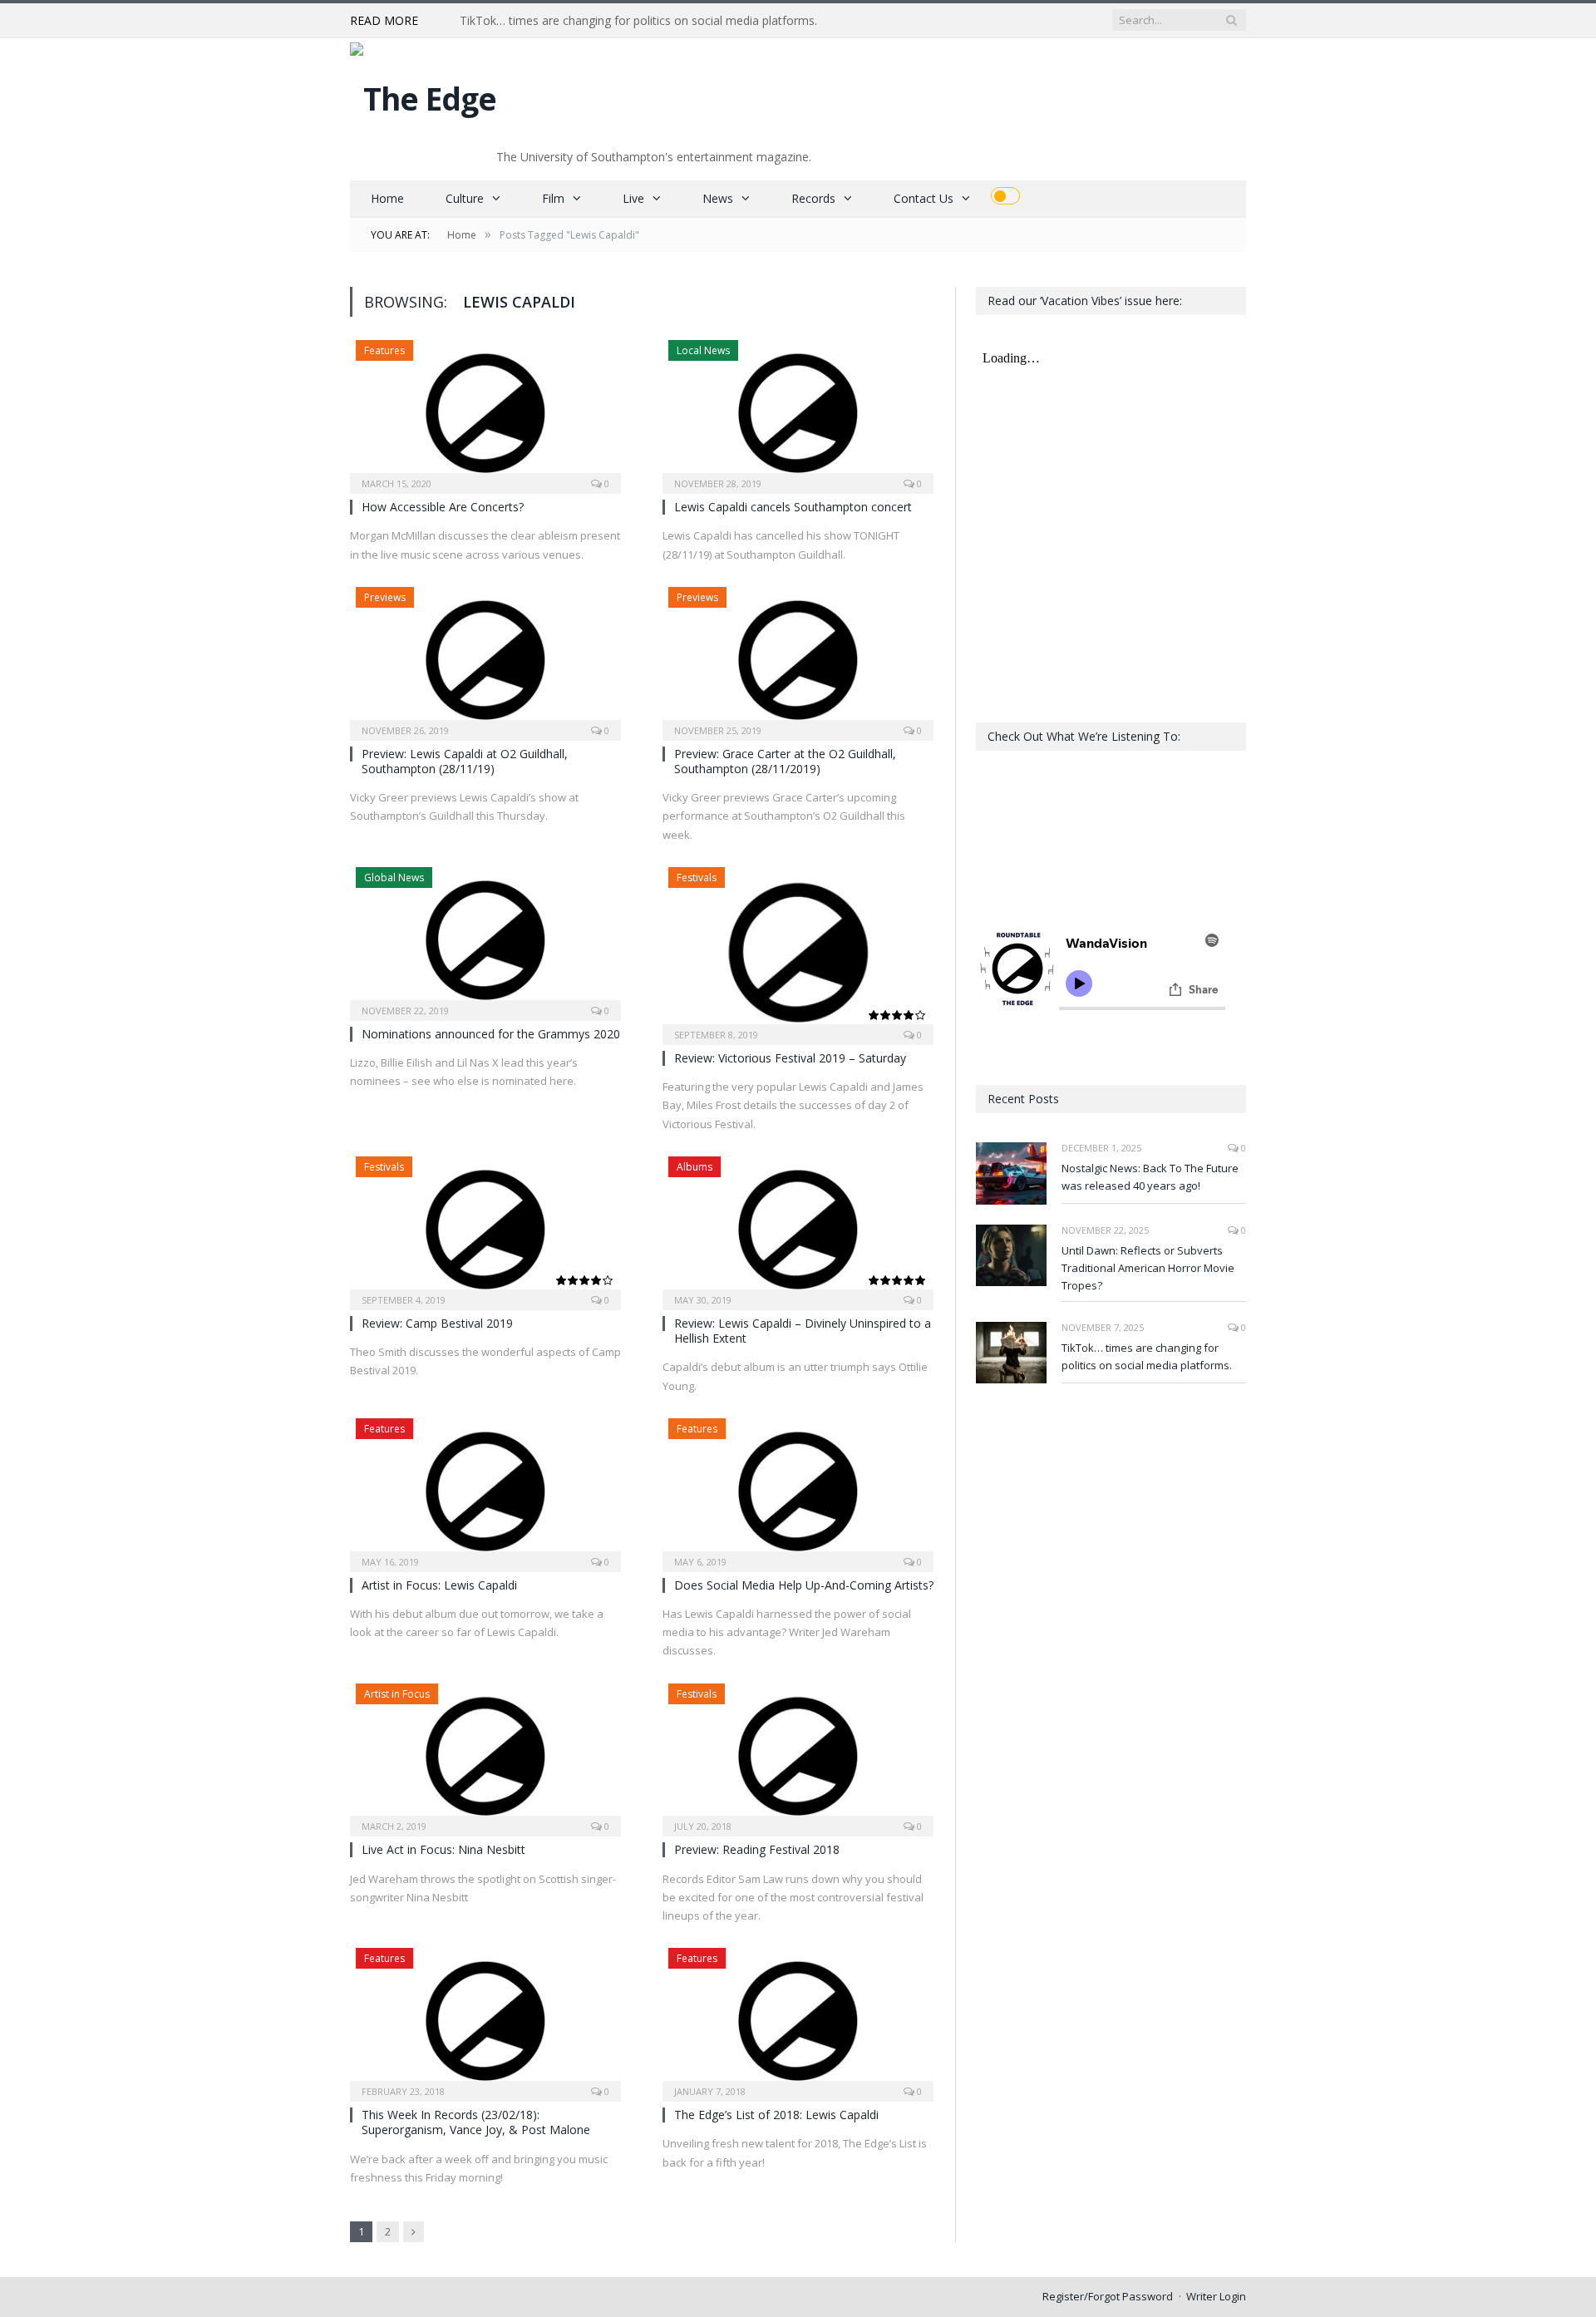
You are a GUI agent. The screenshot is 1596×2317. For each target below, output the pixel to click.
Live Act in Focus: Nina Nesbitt (443, 1849)
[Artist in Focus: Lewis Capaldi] (485, 1490)
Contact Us (924, 198)
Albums (695, 1167)
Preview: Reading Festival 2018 (757, 1849)
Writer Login (1216, 2296)
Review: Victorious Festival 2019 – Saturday (790, 1058)
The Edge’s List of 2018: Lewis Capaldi (776, 2115)
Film (553, 198)
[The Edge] (423, 94)
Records (813, 198)
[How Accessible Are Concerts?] (485, 412)
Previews (385, 597)
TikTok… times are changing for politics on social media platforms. (638, 21)
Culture (465, 198)
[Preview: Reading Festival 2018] (798, 1755)
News (718, 198)
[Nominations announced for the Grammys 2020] (485, 939)
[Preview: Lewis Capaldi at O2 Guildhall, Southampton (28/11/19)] (485, 658)
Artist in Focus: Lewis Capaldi (439, 1585)
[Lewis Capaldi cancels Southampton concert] (798, 412)
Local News (703, 350)
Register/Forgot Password (1108, 2296)
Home (387, 198)
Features (384, 350)
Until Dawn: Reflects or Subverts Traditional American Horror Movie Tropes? (1148, 1268)
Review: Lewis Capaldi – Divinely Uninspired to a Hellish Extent (803, 1331)
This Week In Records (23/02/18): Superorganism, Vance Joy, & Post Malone (476, 2122)
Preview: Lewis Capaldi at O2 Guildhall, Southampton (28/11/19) (465, 761)
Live (633, 198)
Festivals (697, 878)
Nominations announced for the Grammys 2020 (491, 1034)
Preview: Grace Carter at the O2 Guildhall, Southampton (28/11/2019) (785, 761)
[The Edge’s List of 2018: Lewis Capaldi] (798, 2019)
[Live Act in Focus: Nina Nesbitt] (485, 1755)
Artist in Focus (397, 1694)
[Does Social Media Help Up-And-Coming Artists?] (798, 1490)
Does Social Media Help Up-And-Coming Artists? (804, 1585)
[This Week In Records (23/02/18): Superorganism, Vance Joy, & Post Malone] (485, 2019)
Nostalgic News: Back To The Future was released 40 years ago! (1150, 1177)
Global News (394, 878)
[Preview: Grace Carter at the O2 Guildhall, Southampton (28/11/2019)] (798, 658)
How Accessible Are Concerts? (443, 507)
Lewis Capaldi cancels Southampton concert (793, 507)
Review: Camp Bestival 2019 (437, 1323)
